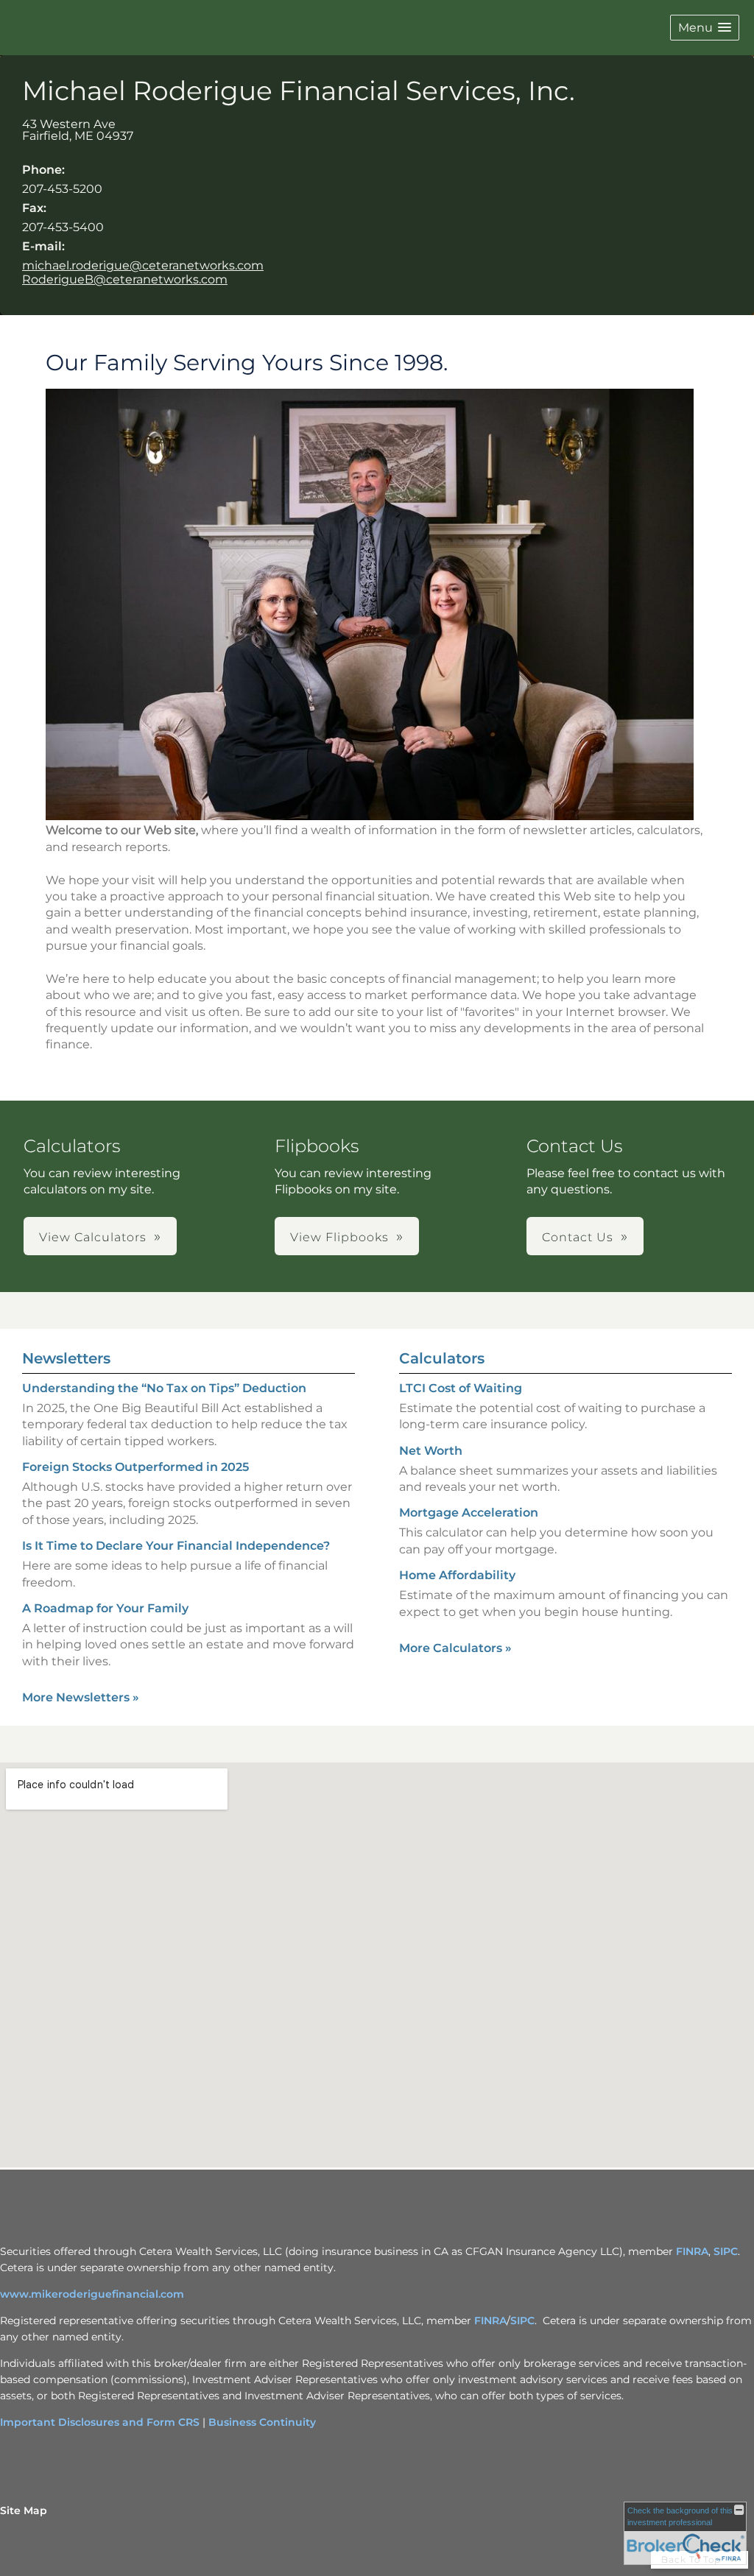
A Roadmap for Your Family (105, 1608)
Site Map (24, 2510)
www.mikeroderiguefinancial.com (92, 2294)
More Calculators (455, 1648)
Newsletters (66, 1358)
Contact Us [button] (578, 1237)
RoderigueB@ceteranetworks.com (125, 279)
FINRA (692, 2251)
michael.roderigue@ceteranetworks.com (143, 265)
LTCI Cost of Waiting (461, 1388)
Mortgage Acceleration (469, 1513)
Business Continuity (262, 2422)
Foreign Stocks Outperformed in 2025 (135, 1467)
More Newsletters (81, 1697)
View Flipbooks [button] (339, 1237)
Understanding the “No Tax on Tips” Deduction (164, 1388)
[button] (705, 28)
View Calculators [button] (93, 1237)
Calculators (442, 1358)
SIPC (726, 2251)
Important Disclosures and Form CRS (100, 2422)
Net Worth (431, 1451)
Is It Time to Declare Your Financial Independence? (176, 1546)
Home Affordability (457, 1575)
